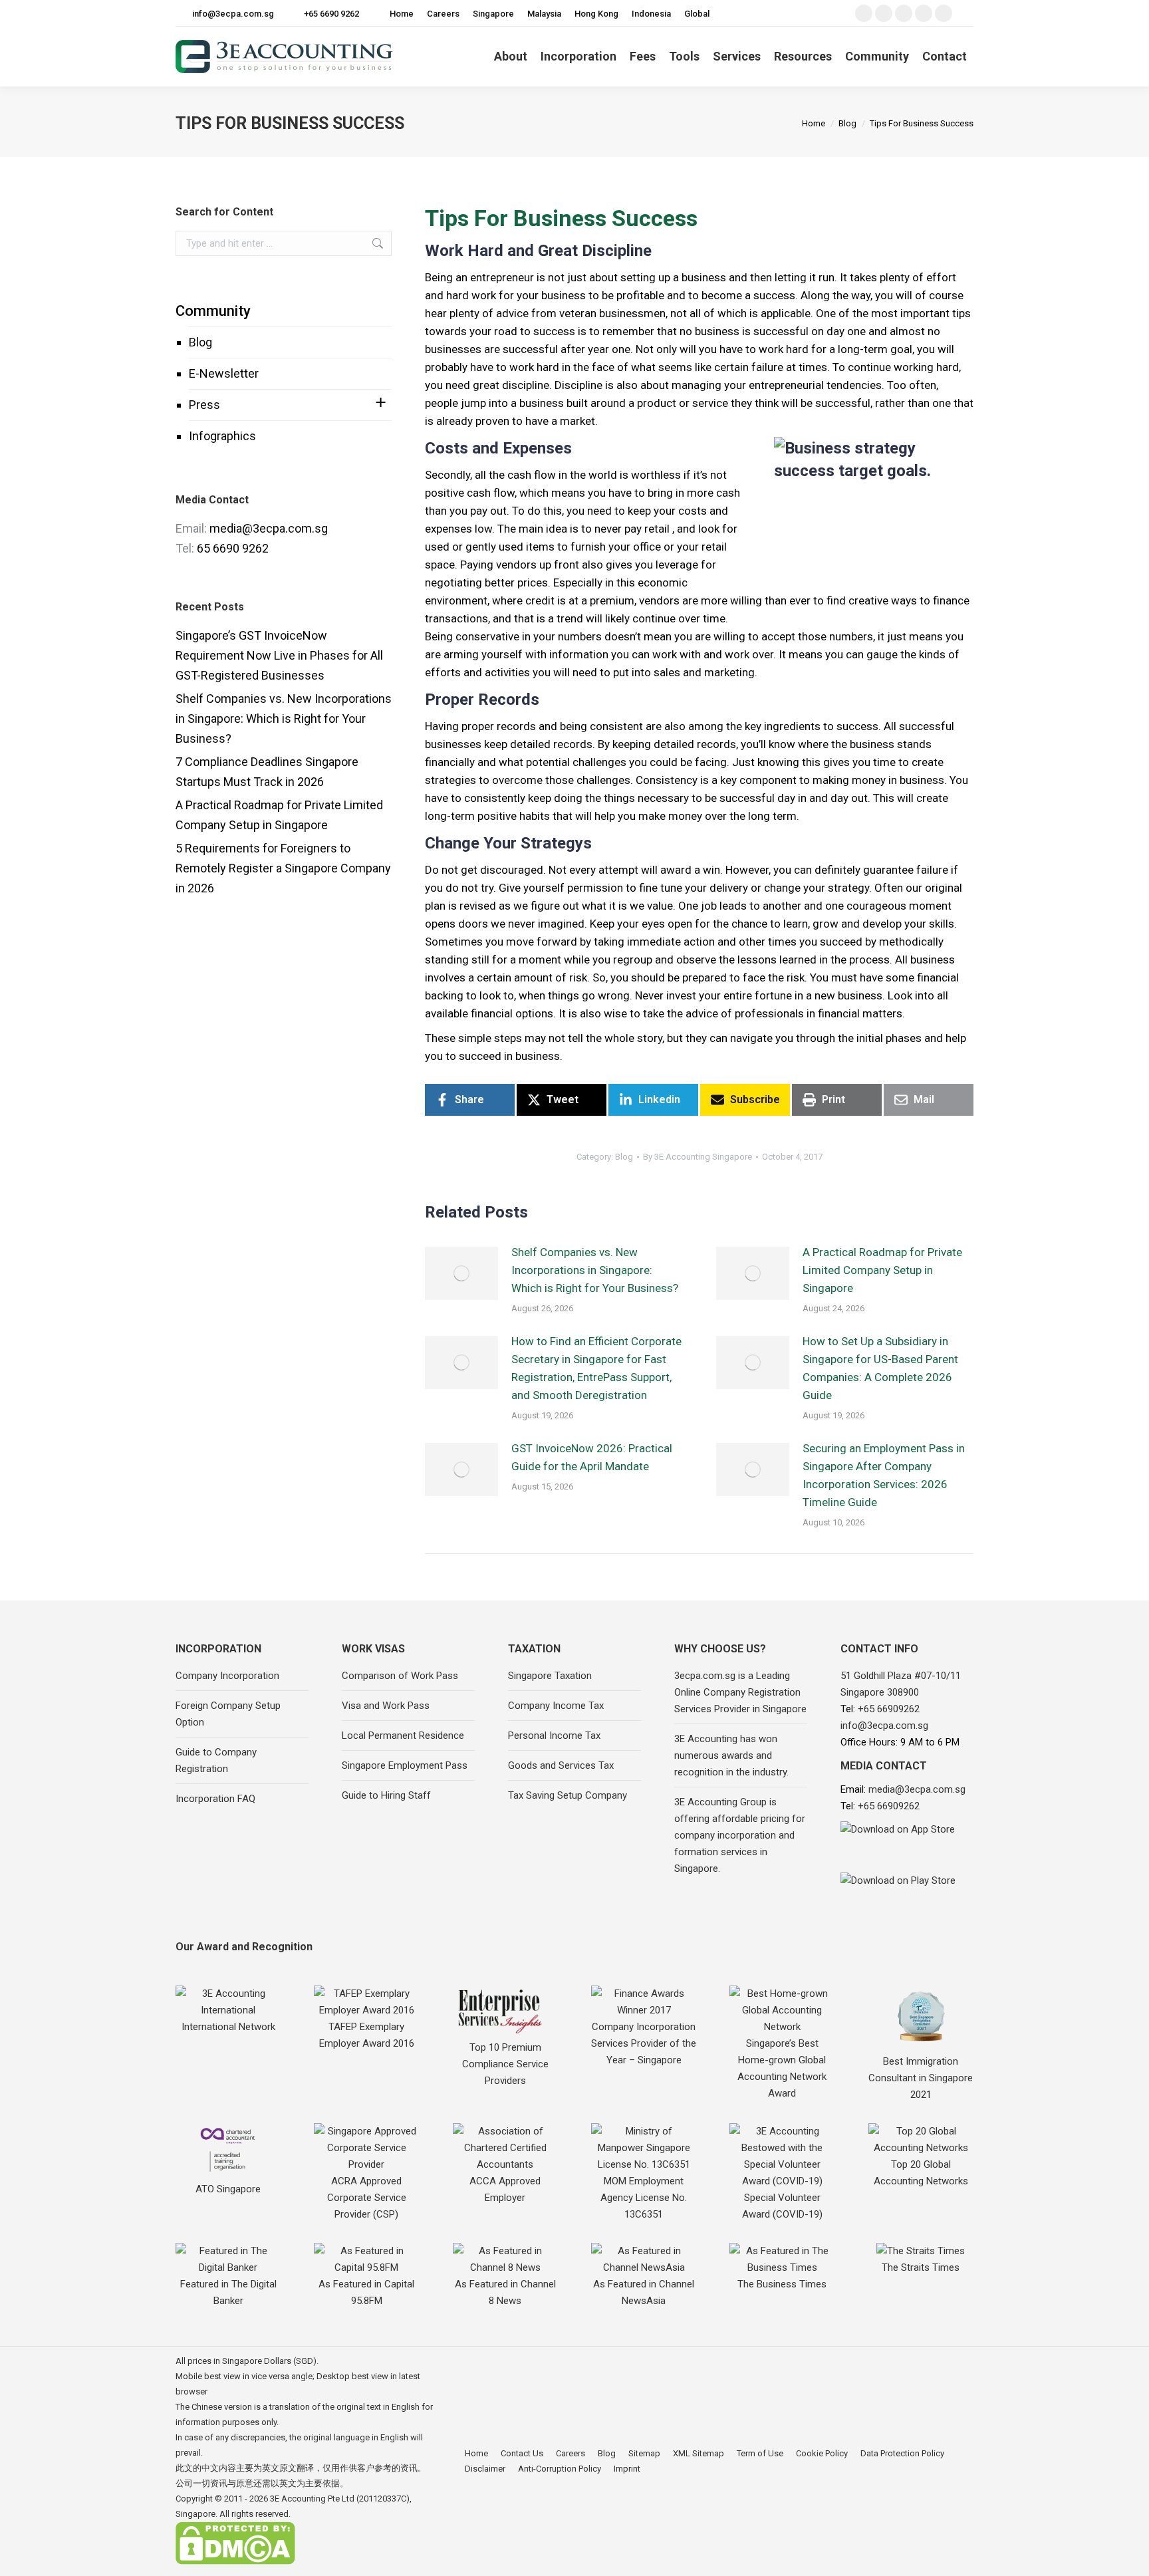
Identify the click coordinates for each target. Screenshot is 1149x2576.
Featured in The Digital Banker (228, 2292)
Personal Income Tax (554, 1736)
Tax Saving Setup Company (568, 1795)
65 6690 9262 (233, 548)
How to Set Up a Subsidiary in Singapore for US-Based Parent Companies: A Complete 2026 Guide (880, 1368)
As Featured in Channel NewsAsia (644, 2292)
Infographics (222, 436)
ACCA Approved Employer (505, 2189)
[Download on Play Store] (907, 1892)
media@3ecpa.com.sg (269, 528)
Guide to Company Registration (216, 1760)
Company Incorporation (227, 1676)
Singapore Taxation (550, 1676)
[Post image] (461, 1273)
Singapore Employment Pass (405, 1765)
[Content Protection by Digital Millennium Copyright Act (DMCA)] (235, 2562)
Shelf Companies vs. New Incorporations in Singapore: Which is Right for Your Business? (595, 1270)
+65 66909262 (889, 1709)
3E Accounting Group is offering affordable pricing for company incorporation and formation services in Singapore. (740, 1835)
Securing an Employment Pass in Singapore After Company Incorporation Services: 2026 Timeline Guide (884, 1475)
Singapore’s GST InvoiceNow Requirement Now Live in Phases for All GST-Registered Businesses (279, 655)
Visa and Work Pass (386, 1706)
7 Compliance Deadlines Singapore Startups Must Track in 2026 (267, 772)
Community (213, 311)
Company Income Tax (556, 1706)
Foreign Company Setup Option (228, 1714)
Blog (200, 342)
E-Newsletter (224, 373)
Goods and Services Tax (561, 1765)
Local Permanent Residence (403, 1736)
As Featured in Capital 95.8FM (366, 2292)
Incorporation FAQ (215, 1799)
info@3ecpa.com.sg (233, 14)
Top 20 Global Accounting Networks (921, 2173)
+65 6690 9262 (331, 14)
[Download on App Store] (907, 1844)
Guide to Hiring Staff (386, 1795)
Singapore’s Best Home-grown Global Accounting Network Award (782, 2068)
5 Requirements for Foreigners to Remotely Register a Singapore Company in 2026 (283, 868)
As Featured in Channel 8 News (505, 2292)
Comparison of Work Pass (400, 1676)
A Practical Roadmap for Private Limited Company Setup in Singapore (882, 1270)
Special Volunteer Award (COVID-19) (782, 2206)
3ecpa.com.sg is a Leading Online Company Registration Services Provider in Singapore (740, 1692)
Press (204, 405)
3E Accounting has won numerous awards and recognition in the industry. (731, 1755)
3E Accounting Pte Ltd (312, 2499)
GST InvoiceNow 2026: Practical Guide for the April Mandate (592, 1457)
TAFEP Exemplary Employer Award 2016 (367, 2035)
